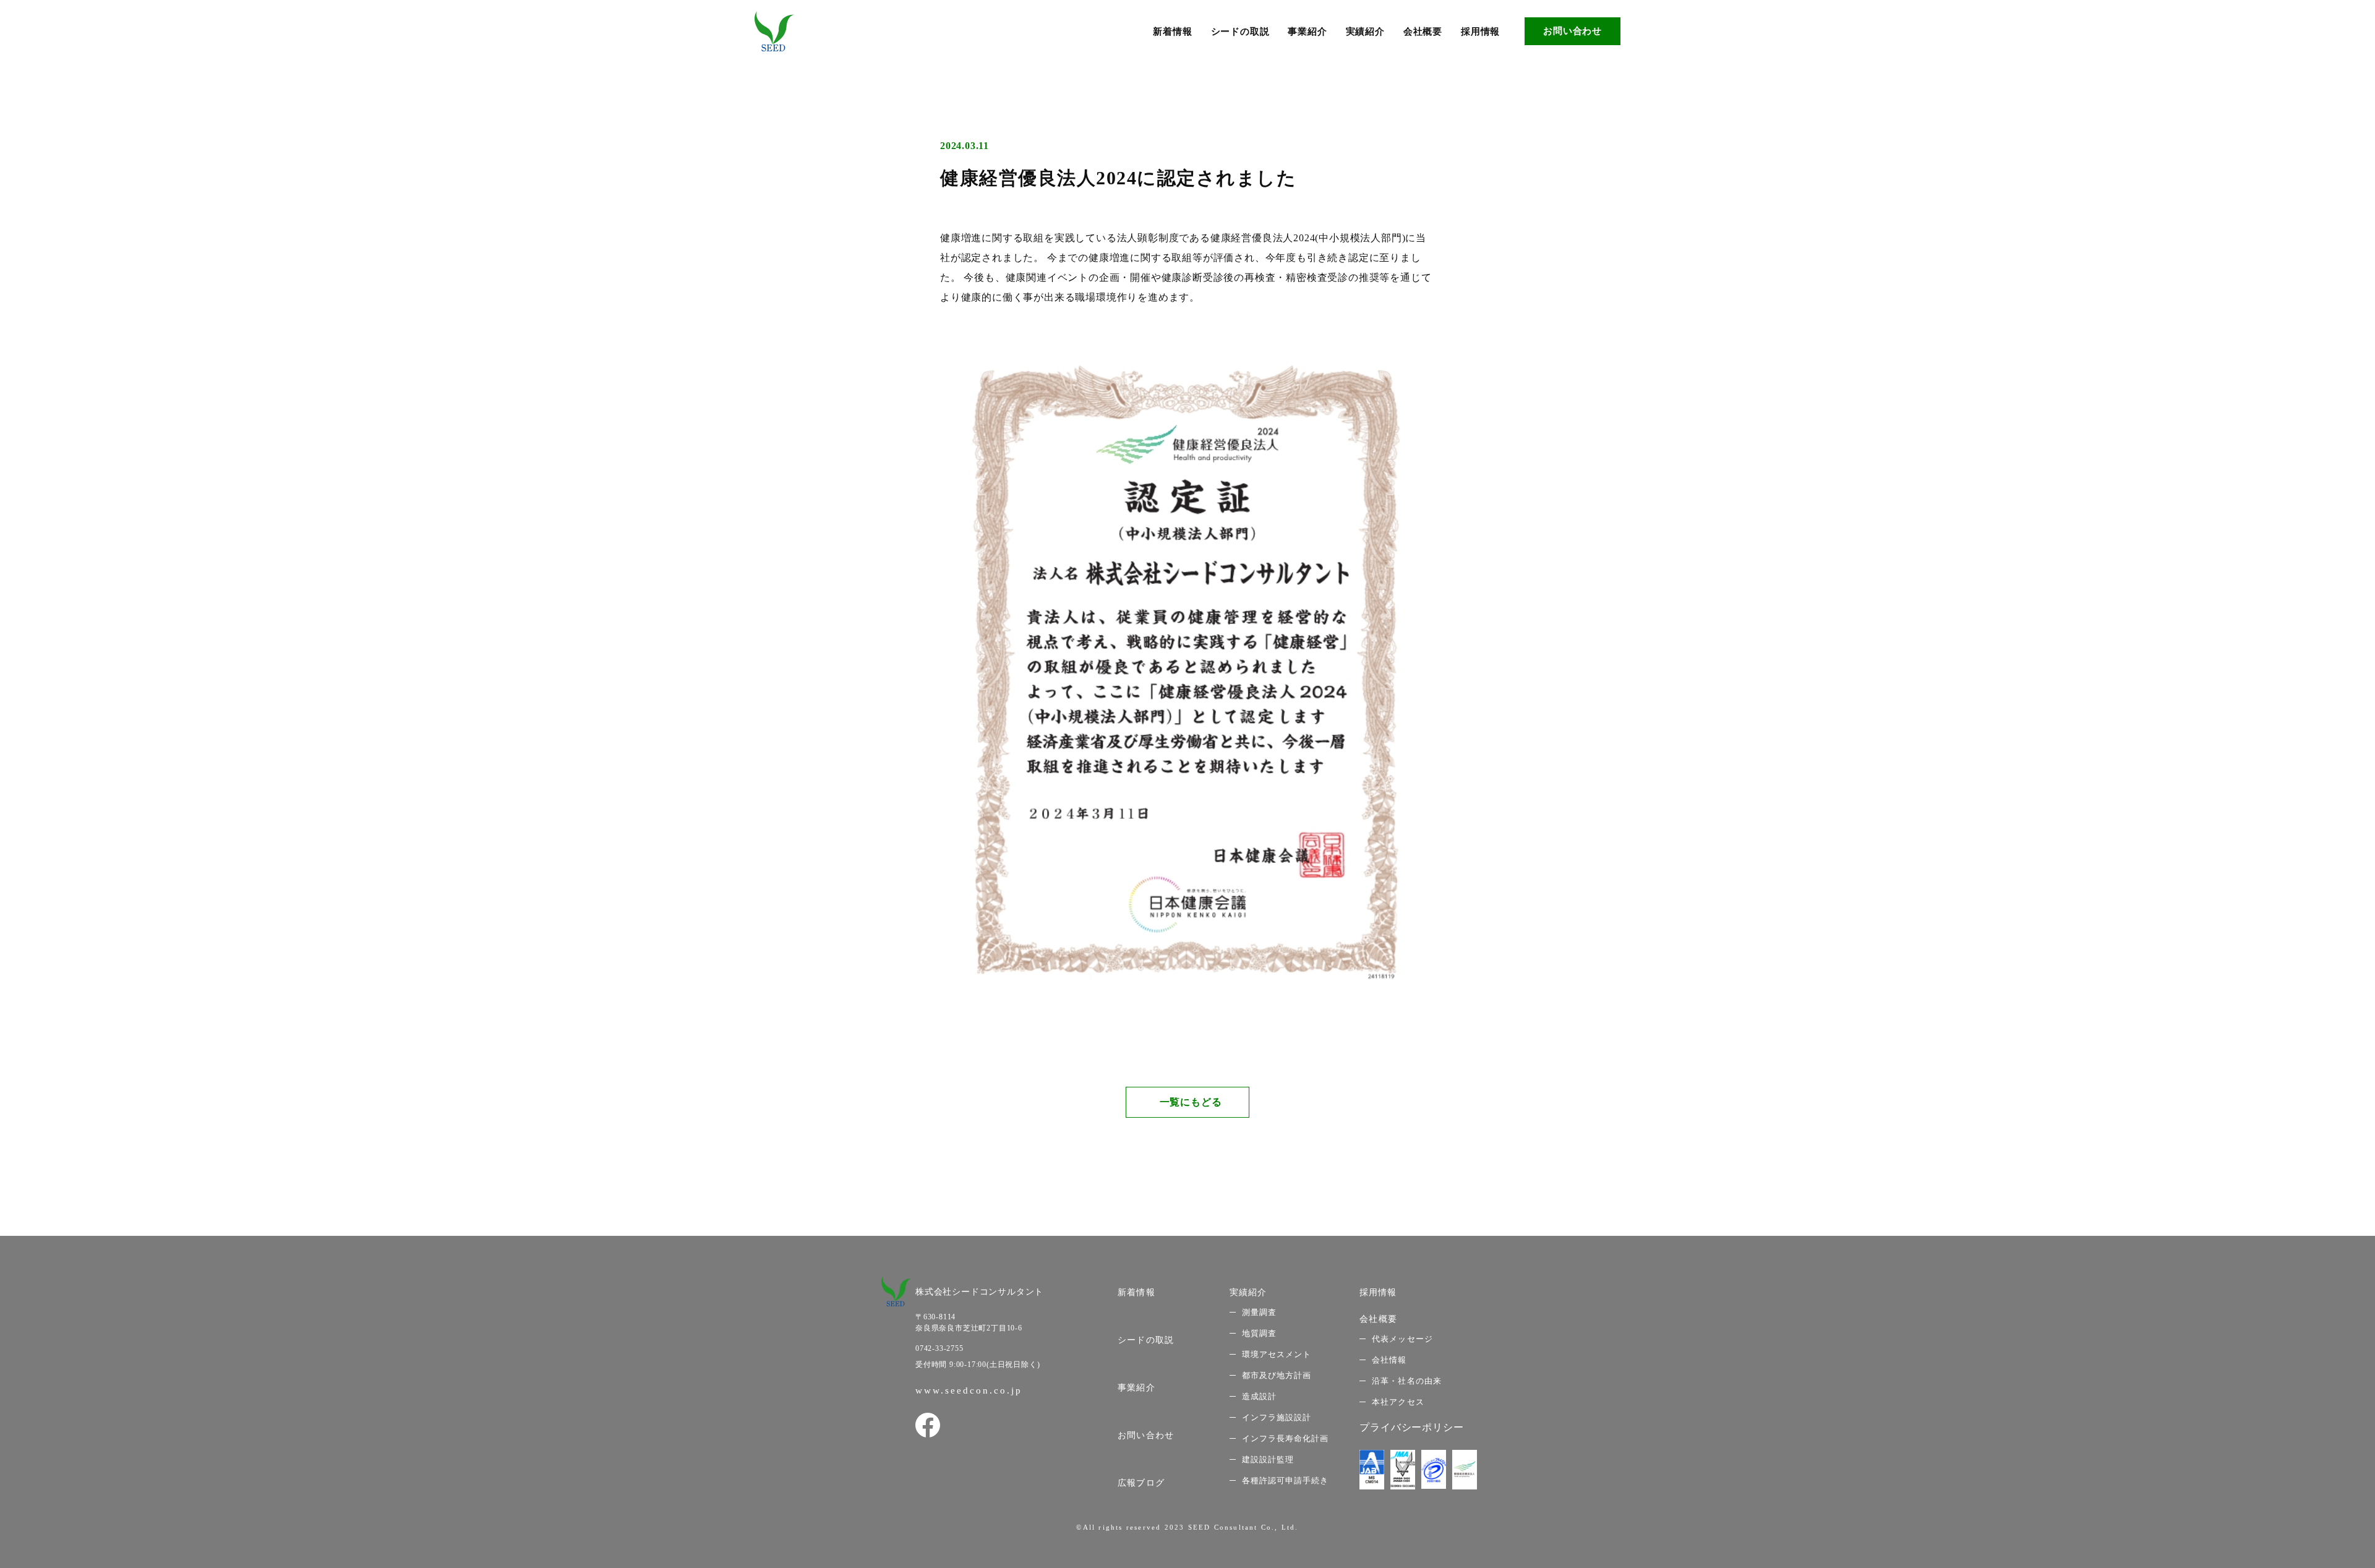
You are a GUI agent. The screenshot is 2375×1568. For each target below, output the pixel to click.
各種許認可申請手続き (1285, 1480)
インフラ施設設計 (1277, 1417)
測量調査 (1259, 1312)
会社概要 (1423, 32)
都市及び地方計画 (1277, 1375)
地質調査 (1259, 1333)
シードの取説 (1240, 32)
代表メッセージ (1402, 1339)
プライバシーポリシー (1411, 1427)
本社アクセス (1398, 1402)
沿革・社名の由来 (1406, 1381)
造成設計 (1259, 1396)
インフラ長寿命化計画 (1285, 1438)
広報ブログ (1141, 1483)
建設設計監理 (1268, 1459)
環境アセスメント (1277, 1354)
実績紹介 (1365, 32)
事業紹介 (1307, 32)
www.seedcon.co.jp (969, 1390)
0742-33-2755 (939, 1348)
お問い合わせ (1573, 31)
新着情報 (1172, 32)
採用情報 (1480, 32)
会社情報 (1389, 1360)
